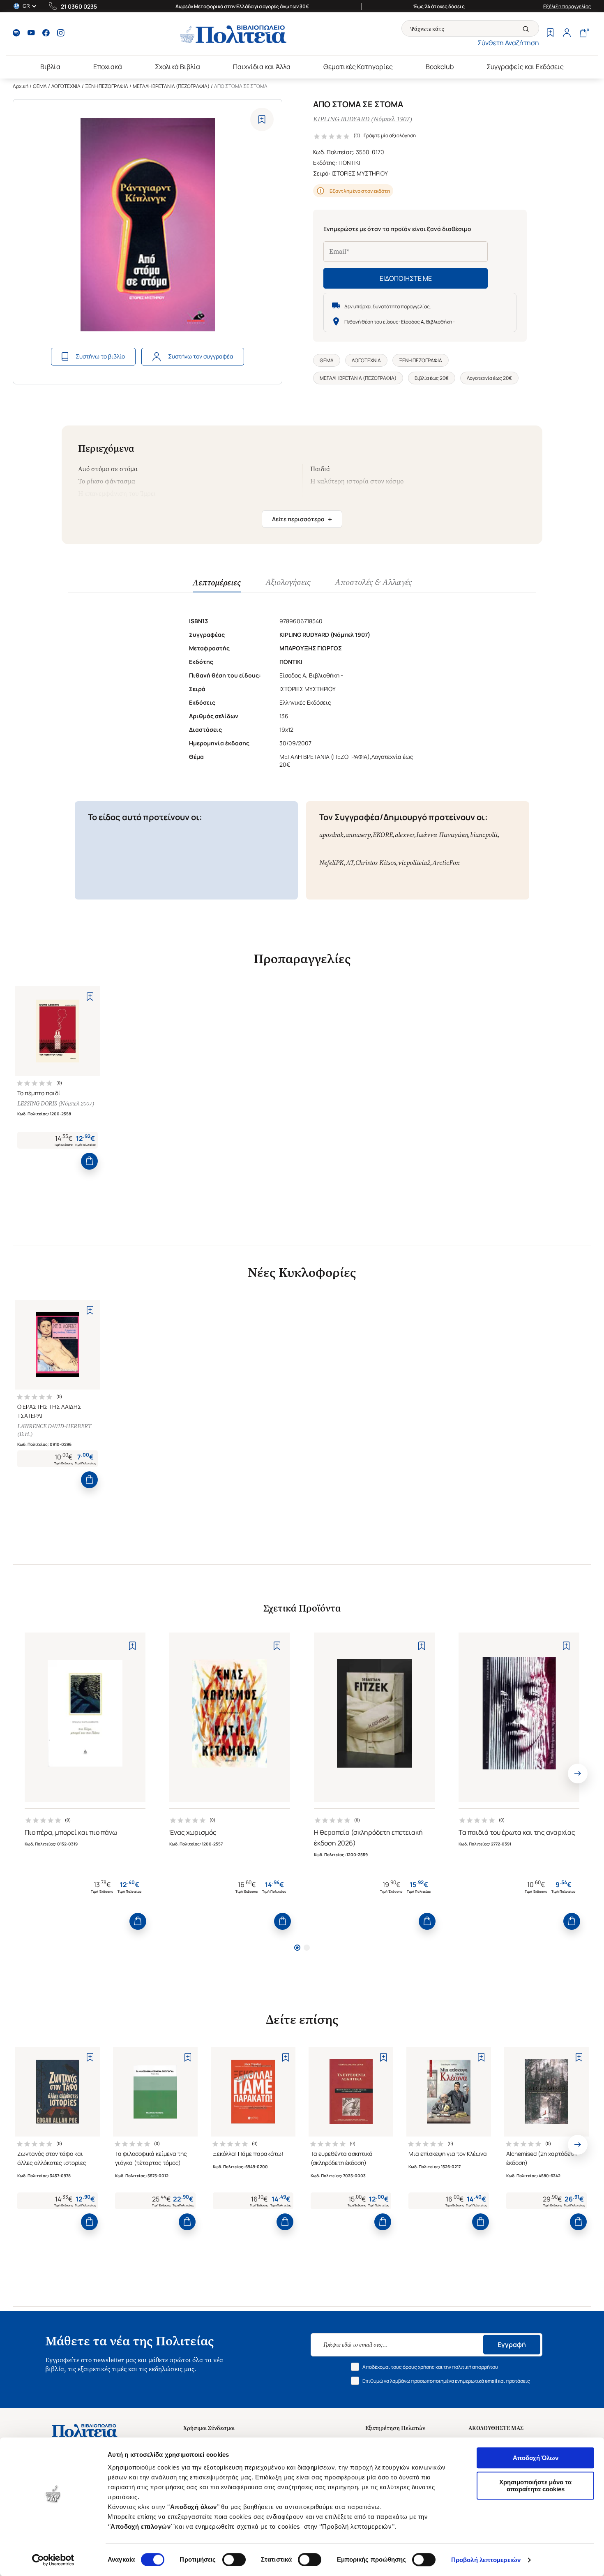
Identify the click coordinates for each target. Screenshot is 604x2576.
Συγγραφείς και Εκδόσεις (525, 67)
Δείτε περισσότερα (302, 519)
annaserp (358, 835)
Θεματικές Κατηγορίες (358, 67)
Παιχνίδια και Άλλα (262, 67)
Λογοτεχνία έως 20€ (489, 378)
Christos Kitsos (376, 863)
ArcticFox (446, 863)
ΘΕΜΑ (40, 86)
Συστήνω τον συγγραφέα (201, 356)
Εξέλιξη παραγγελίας (567, 6)
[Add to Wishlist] (262, 119)
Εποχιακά (108, 67)
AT (350, 863)
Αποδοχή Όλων (536, 2458)
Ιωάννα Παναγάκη (442, 835)
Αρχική (21, 86)
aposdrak (331, 835)
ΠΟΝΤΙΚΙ (349, 163)
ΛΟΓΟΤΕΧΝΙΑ (66, 86)
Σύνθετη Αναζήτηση (508, 43)
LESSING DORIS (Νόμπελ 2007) (56, 1104)
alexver (405, 835)
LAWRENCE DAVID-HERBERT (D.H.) (54, 1430)
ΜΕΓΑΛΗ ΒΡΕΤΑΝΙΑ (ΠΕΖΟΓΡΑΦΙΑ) (171, 86)
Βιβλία (50, 67)
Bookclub (440, 67)
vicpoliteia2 (414, 863)
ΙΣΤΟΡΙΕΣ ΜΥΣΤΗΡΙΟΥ (360, 173)
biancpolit (484, 835)
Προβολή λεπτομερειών (486, 2560)
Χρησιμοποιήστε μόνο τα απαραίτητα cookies (535, 2486)
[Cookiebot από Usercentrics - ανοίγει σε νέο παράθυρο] (53, 2560)
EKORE (383, 835)
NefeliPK (332, 863)
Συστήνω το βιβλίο (100, 356)
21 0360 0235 (79, 6)
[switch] (234, 2560)
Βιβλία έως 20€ (432, 378)
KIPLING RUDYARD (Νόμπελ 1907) (363, 119)
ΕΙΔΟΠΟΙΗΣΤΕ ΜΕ (406, 278)
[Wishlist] (550, 34)
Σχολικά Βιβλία (178, 67)
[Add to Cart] (89, 1161)
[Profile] (567, 34)
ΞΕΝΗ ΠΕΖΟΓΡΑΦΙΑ (107, 86)
